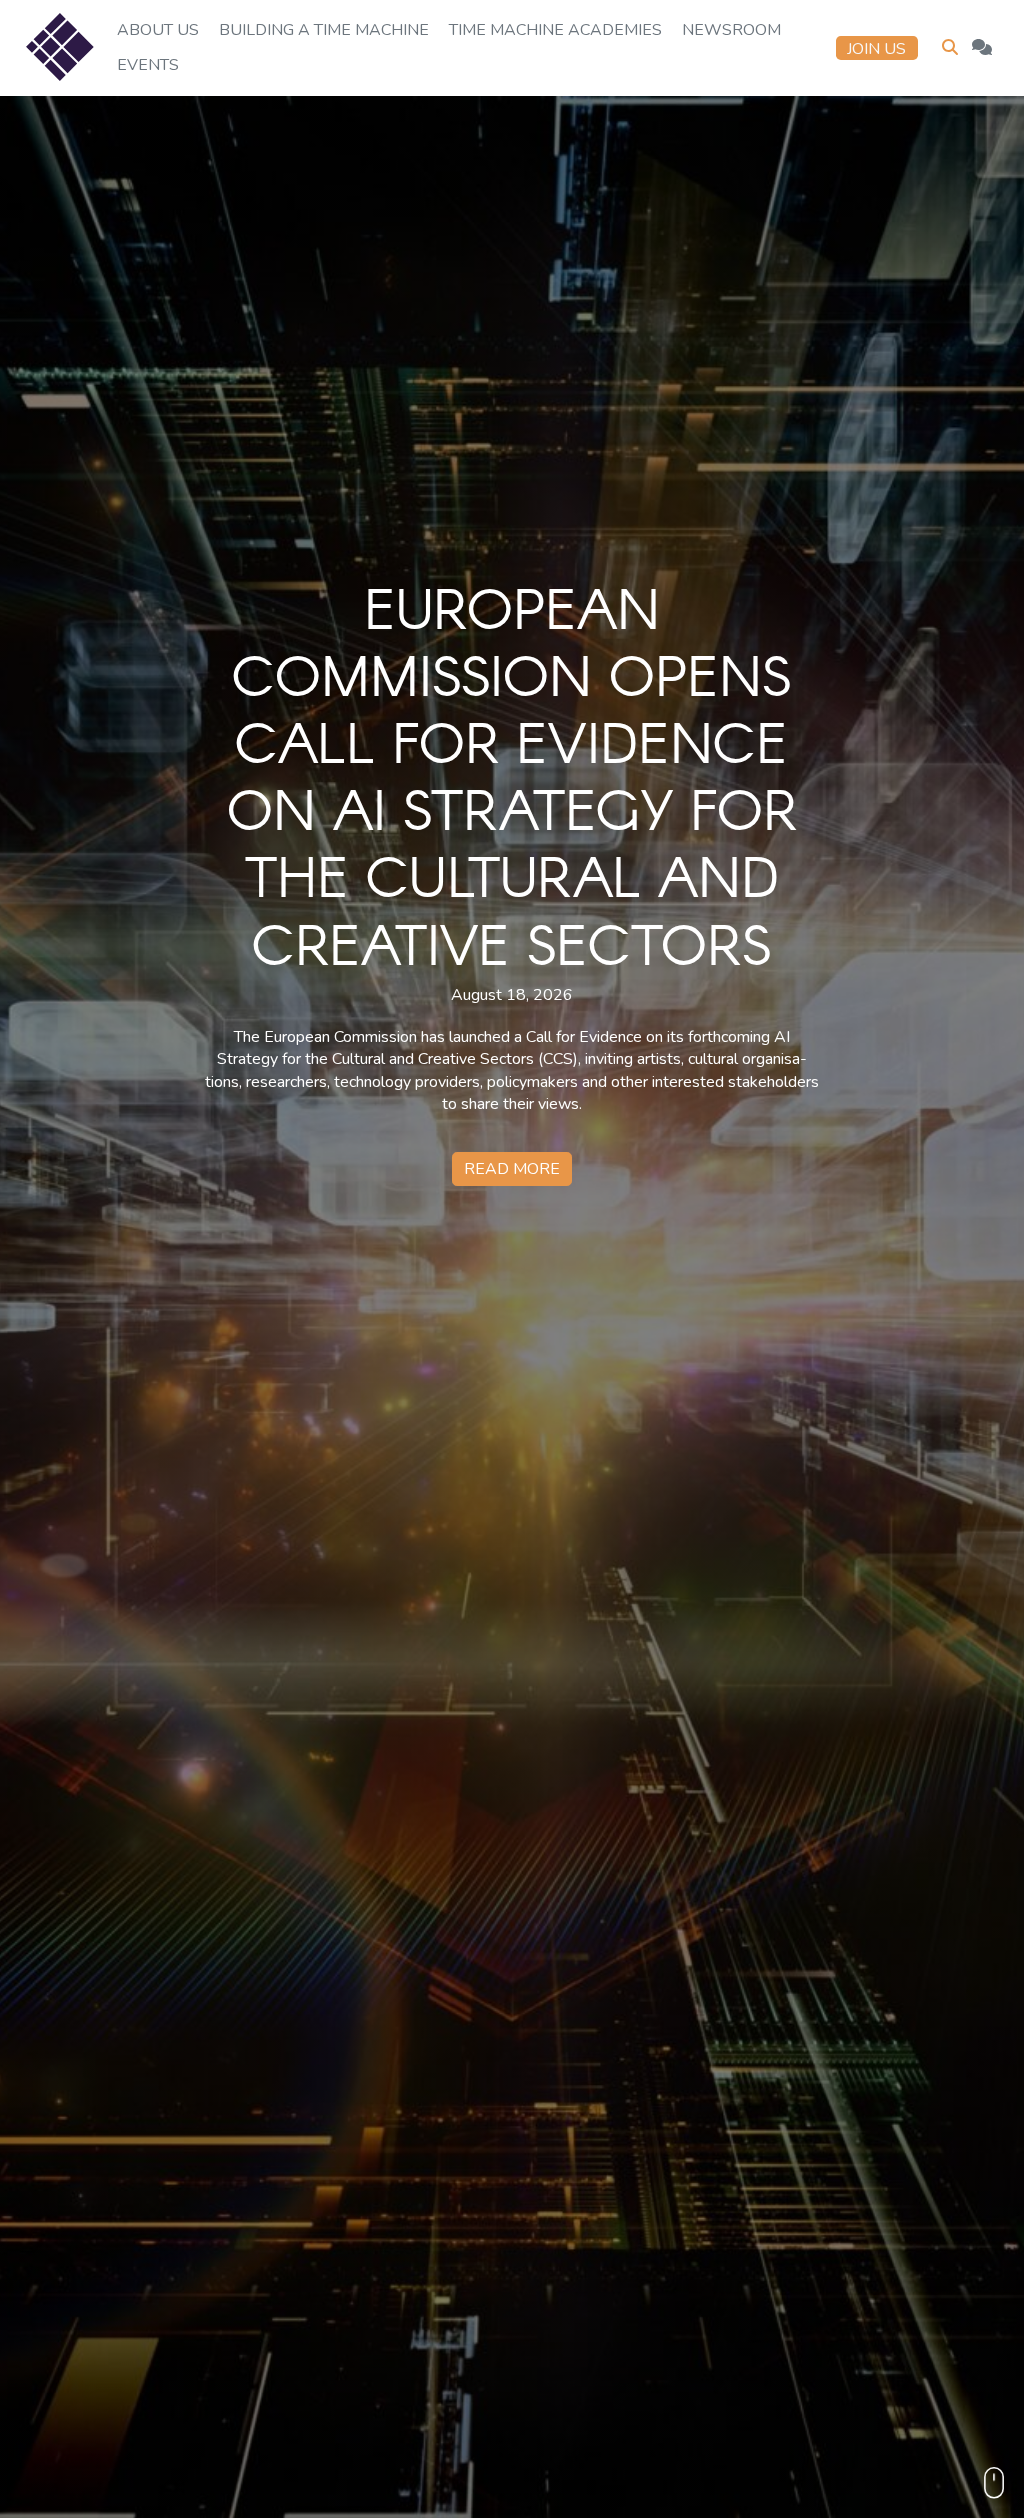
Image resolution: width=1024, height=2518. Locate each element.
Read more (512, 1169)
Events (148, 65)
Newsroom (731, 30)
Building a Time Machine (324, 30)
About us (158, 30)
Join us (876, 49)
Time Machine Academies (555, 30)
